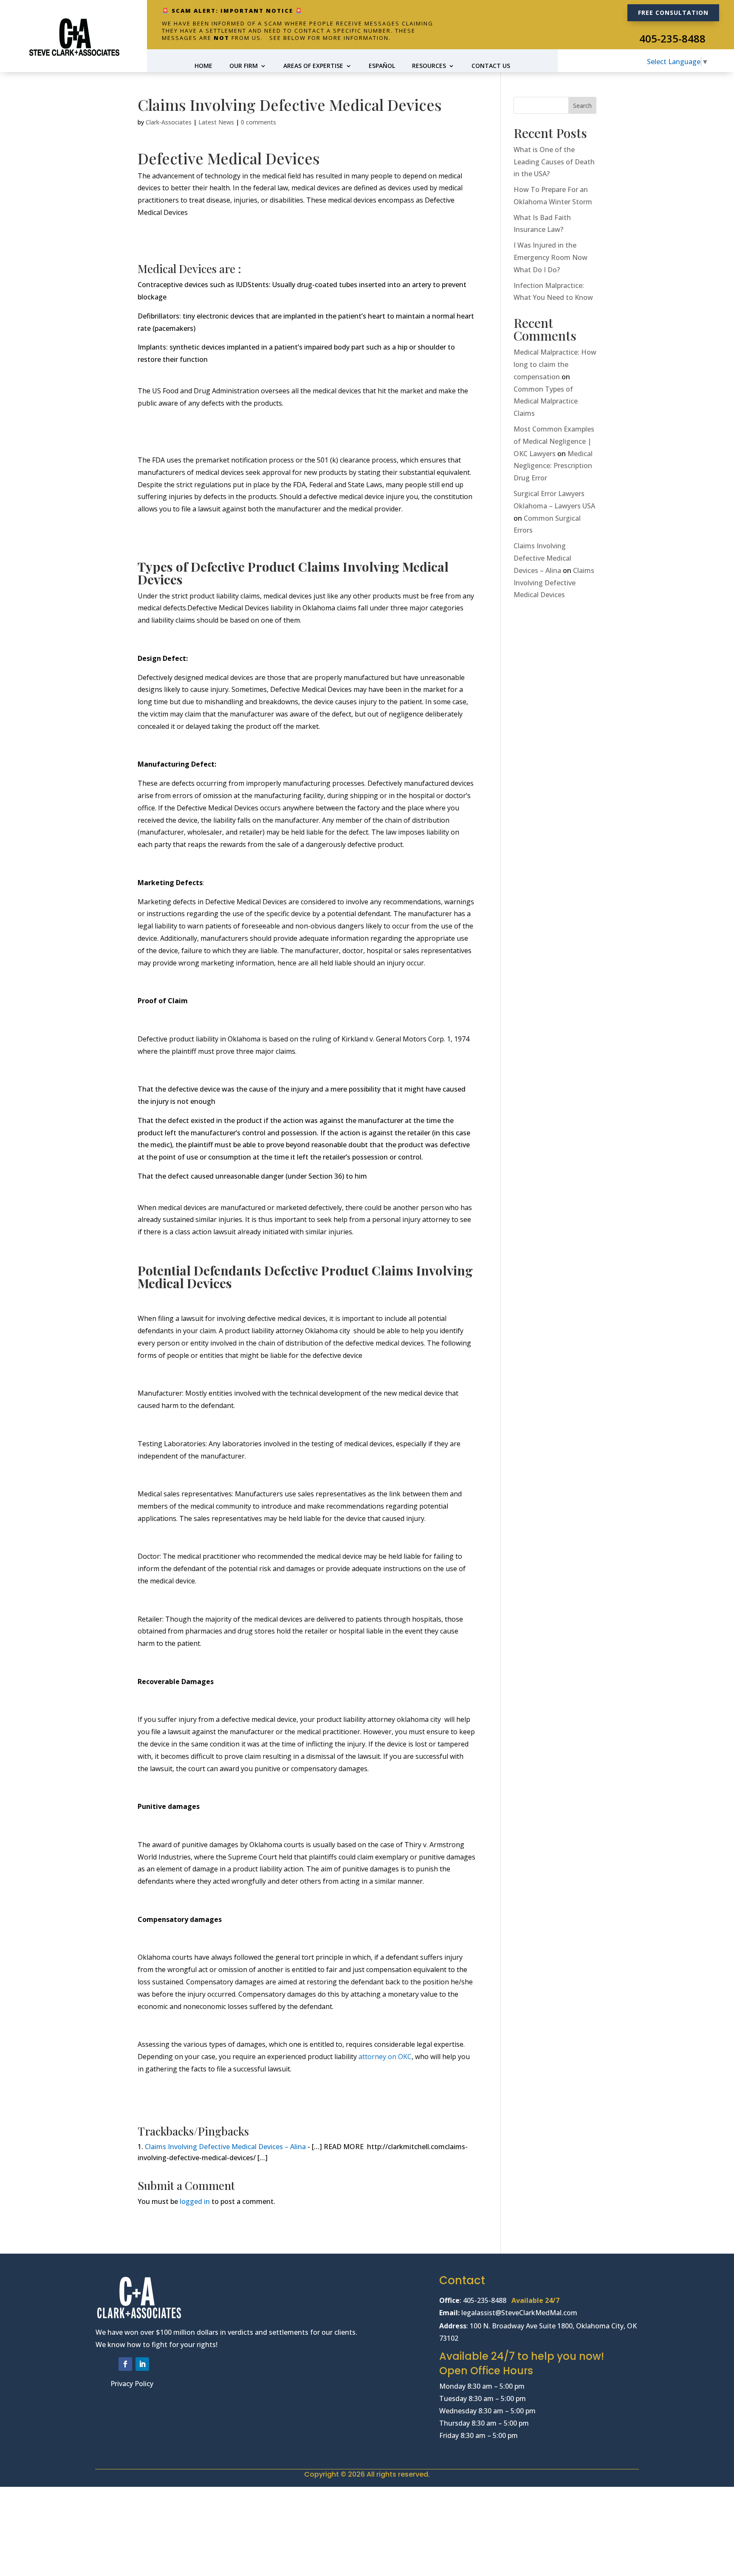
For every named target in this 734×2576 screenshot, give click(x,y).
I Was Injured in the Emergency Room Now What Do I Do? (550, 257)
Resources (429, 66)
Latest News (216, 122)
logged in (195, 2201)
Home (203, 66)
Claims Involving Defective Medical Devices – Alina (225, 2147)
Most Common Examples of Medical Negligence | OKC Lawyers (554, 441)
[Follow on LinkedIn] (142, 2364)
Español (382, 66)
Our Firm (244, 66)
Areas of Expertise (313, 66)
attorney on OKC (384, 2057)
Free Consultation (673, 13)
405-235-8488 (672, 38)
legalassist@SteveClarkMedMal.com (520, 2313)
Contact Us (491, 66)
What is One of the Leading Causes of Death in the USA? (554, 162)
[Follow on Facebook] (125, 2364)
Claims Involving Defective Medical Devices (554, 583)
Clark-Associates (169, 122)
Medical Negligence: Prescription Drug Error (553, 466)
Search (582, 106)
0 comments (258, 122)
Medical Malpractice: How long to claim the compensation (555, 364)
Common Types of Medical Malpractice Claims (546, 401)
